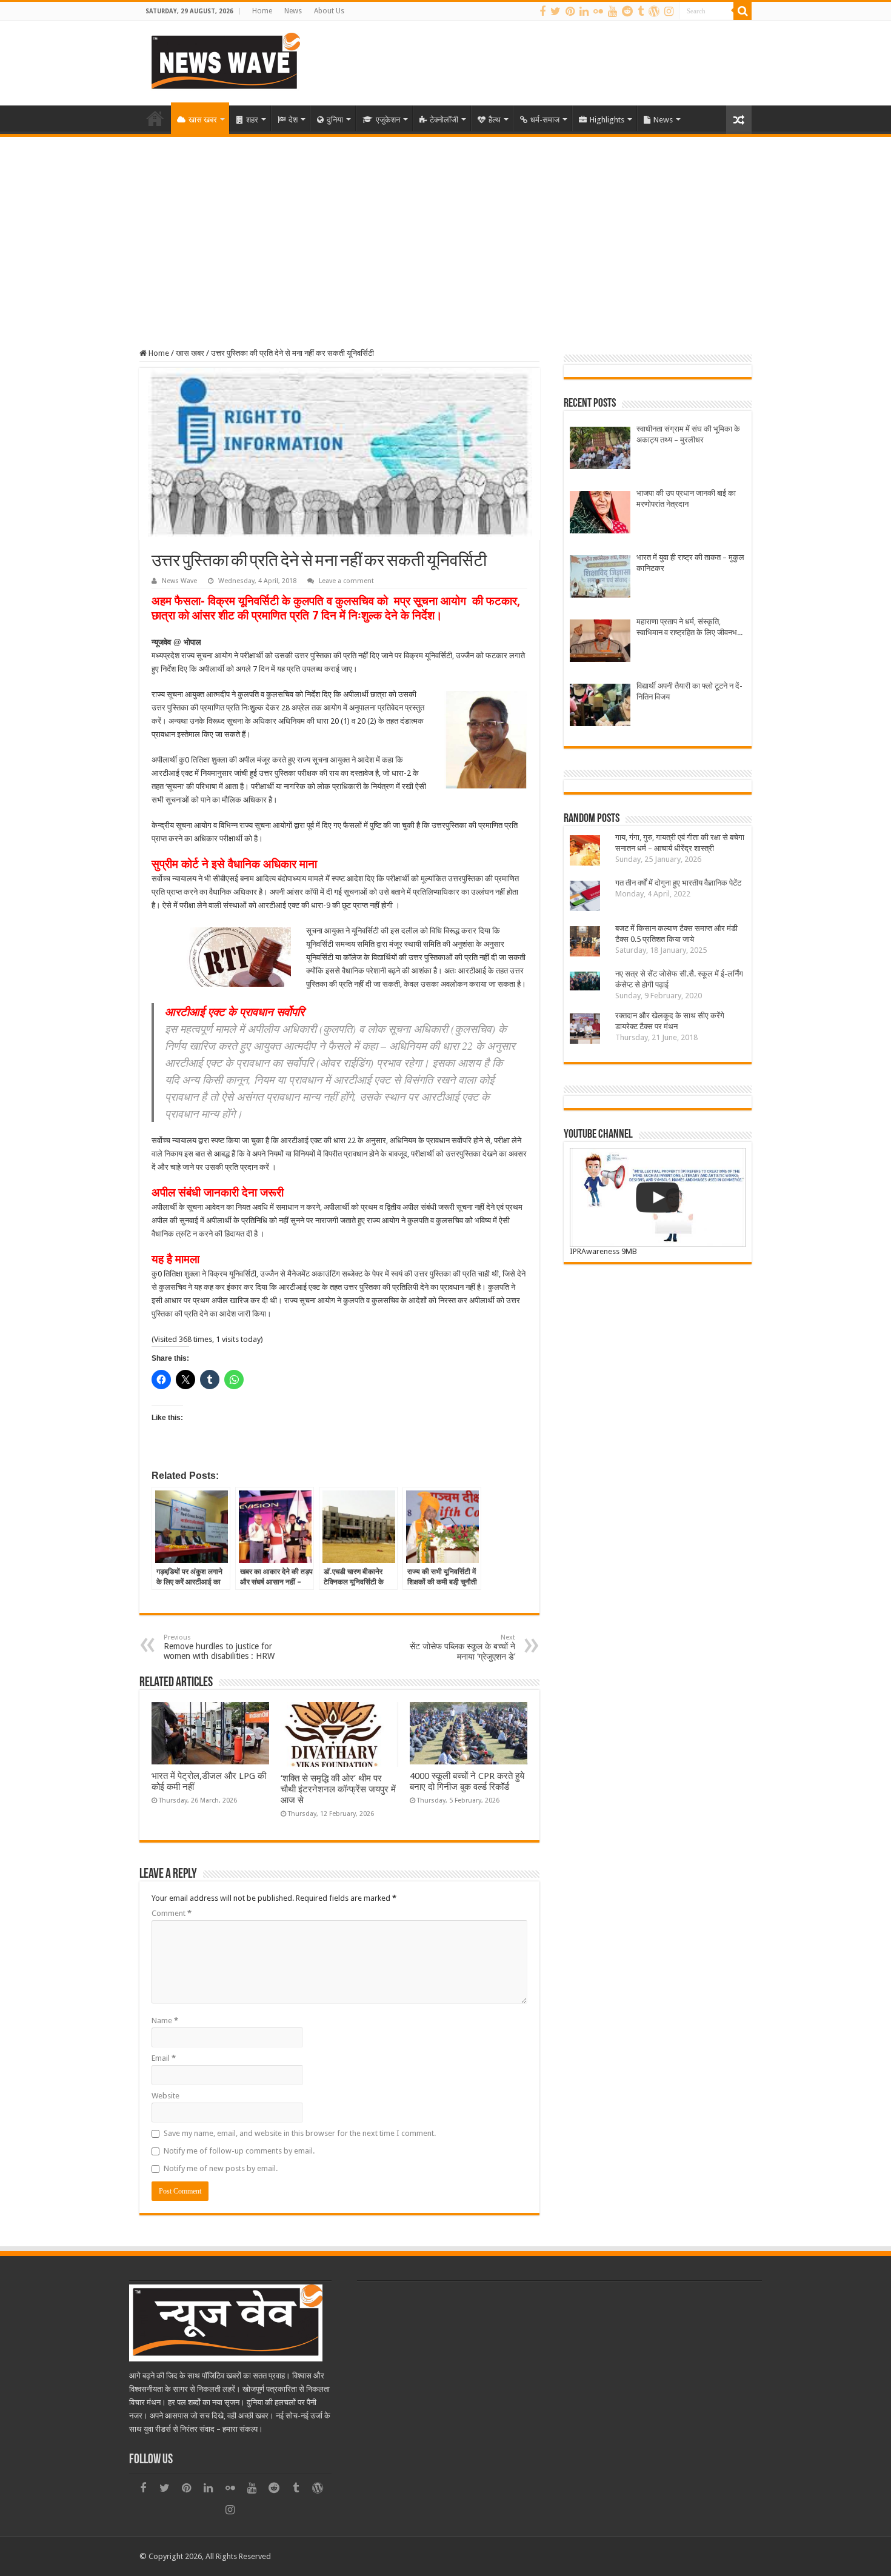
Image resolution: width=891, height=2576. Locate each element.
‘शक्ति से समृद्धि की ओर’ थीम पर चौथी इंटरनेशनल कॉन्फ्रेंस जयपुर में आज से (338, 1789)
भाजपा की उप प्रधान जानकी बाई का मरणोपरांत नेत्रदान (686, 499)
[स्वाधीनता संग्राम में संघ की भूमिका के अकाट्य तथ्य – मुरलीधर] (600, 449)
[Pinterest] (570, 12)
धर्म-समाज (545, 120)
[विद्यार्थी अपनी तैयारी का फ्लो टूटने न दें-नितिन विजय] (600, 706)
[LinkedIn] (584, 12)
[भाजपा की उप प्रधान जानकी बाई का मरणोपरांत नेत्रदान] (600, 514)
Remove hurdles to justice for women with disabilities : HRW (219, 1647)
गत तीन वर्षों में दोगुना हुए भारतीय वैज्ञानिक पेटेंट (678, 883)
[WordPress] (654, 12)
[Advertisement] (446, 228)
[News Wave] (224, 61)
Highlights (607, 120)
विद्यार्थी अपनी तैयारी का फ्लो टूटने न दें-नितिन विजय (689, 691)
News (293, 11)
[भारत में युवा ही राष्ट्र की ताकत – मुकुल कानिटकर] (600, 578)
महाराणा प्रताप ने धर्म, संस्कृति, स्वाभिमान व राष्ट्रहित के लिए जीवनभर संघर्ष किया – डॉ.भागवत (689, 628)
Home (262, 11)
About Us (329, 11)
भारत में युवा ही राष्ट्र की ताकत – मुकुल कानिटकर (690, 563)
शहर (252, 120)
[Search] (743, 11)
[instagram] (669, 12)
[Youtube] (612, 12)
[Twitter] (556, 12)
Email (164, 2058)
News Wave (179, 581)
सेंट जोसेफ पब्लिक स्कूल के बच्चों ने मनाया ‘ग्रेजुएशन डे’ (462, 1647)
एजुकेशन (388, 120)
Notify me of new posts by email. (221, 2168)
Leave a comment (346, 581)
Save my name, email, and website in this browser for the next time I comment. (300, 2133)
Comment (172, 1913)
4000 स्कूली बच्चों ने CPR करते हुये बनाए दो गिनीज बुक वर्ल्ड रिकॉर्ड (467, 1781)
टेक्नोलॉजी (444, 120)
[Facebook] (542, 12)
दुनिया (335, 120)
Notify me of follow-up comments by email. (239, 2151)
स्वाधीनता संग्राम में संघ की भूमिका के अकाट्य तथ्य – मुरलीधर (688, 434)
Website (165, 2096)
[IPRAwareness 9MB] (658, 1197)
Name (165, 2020)
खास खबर (203, 120)
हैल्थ (495, 120)
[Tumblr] (641, 12)
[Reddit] (627, 12)
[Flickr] (598, 12)
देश (293, 120)
